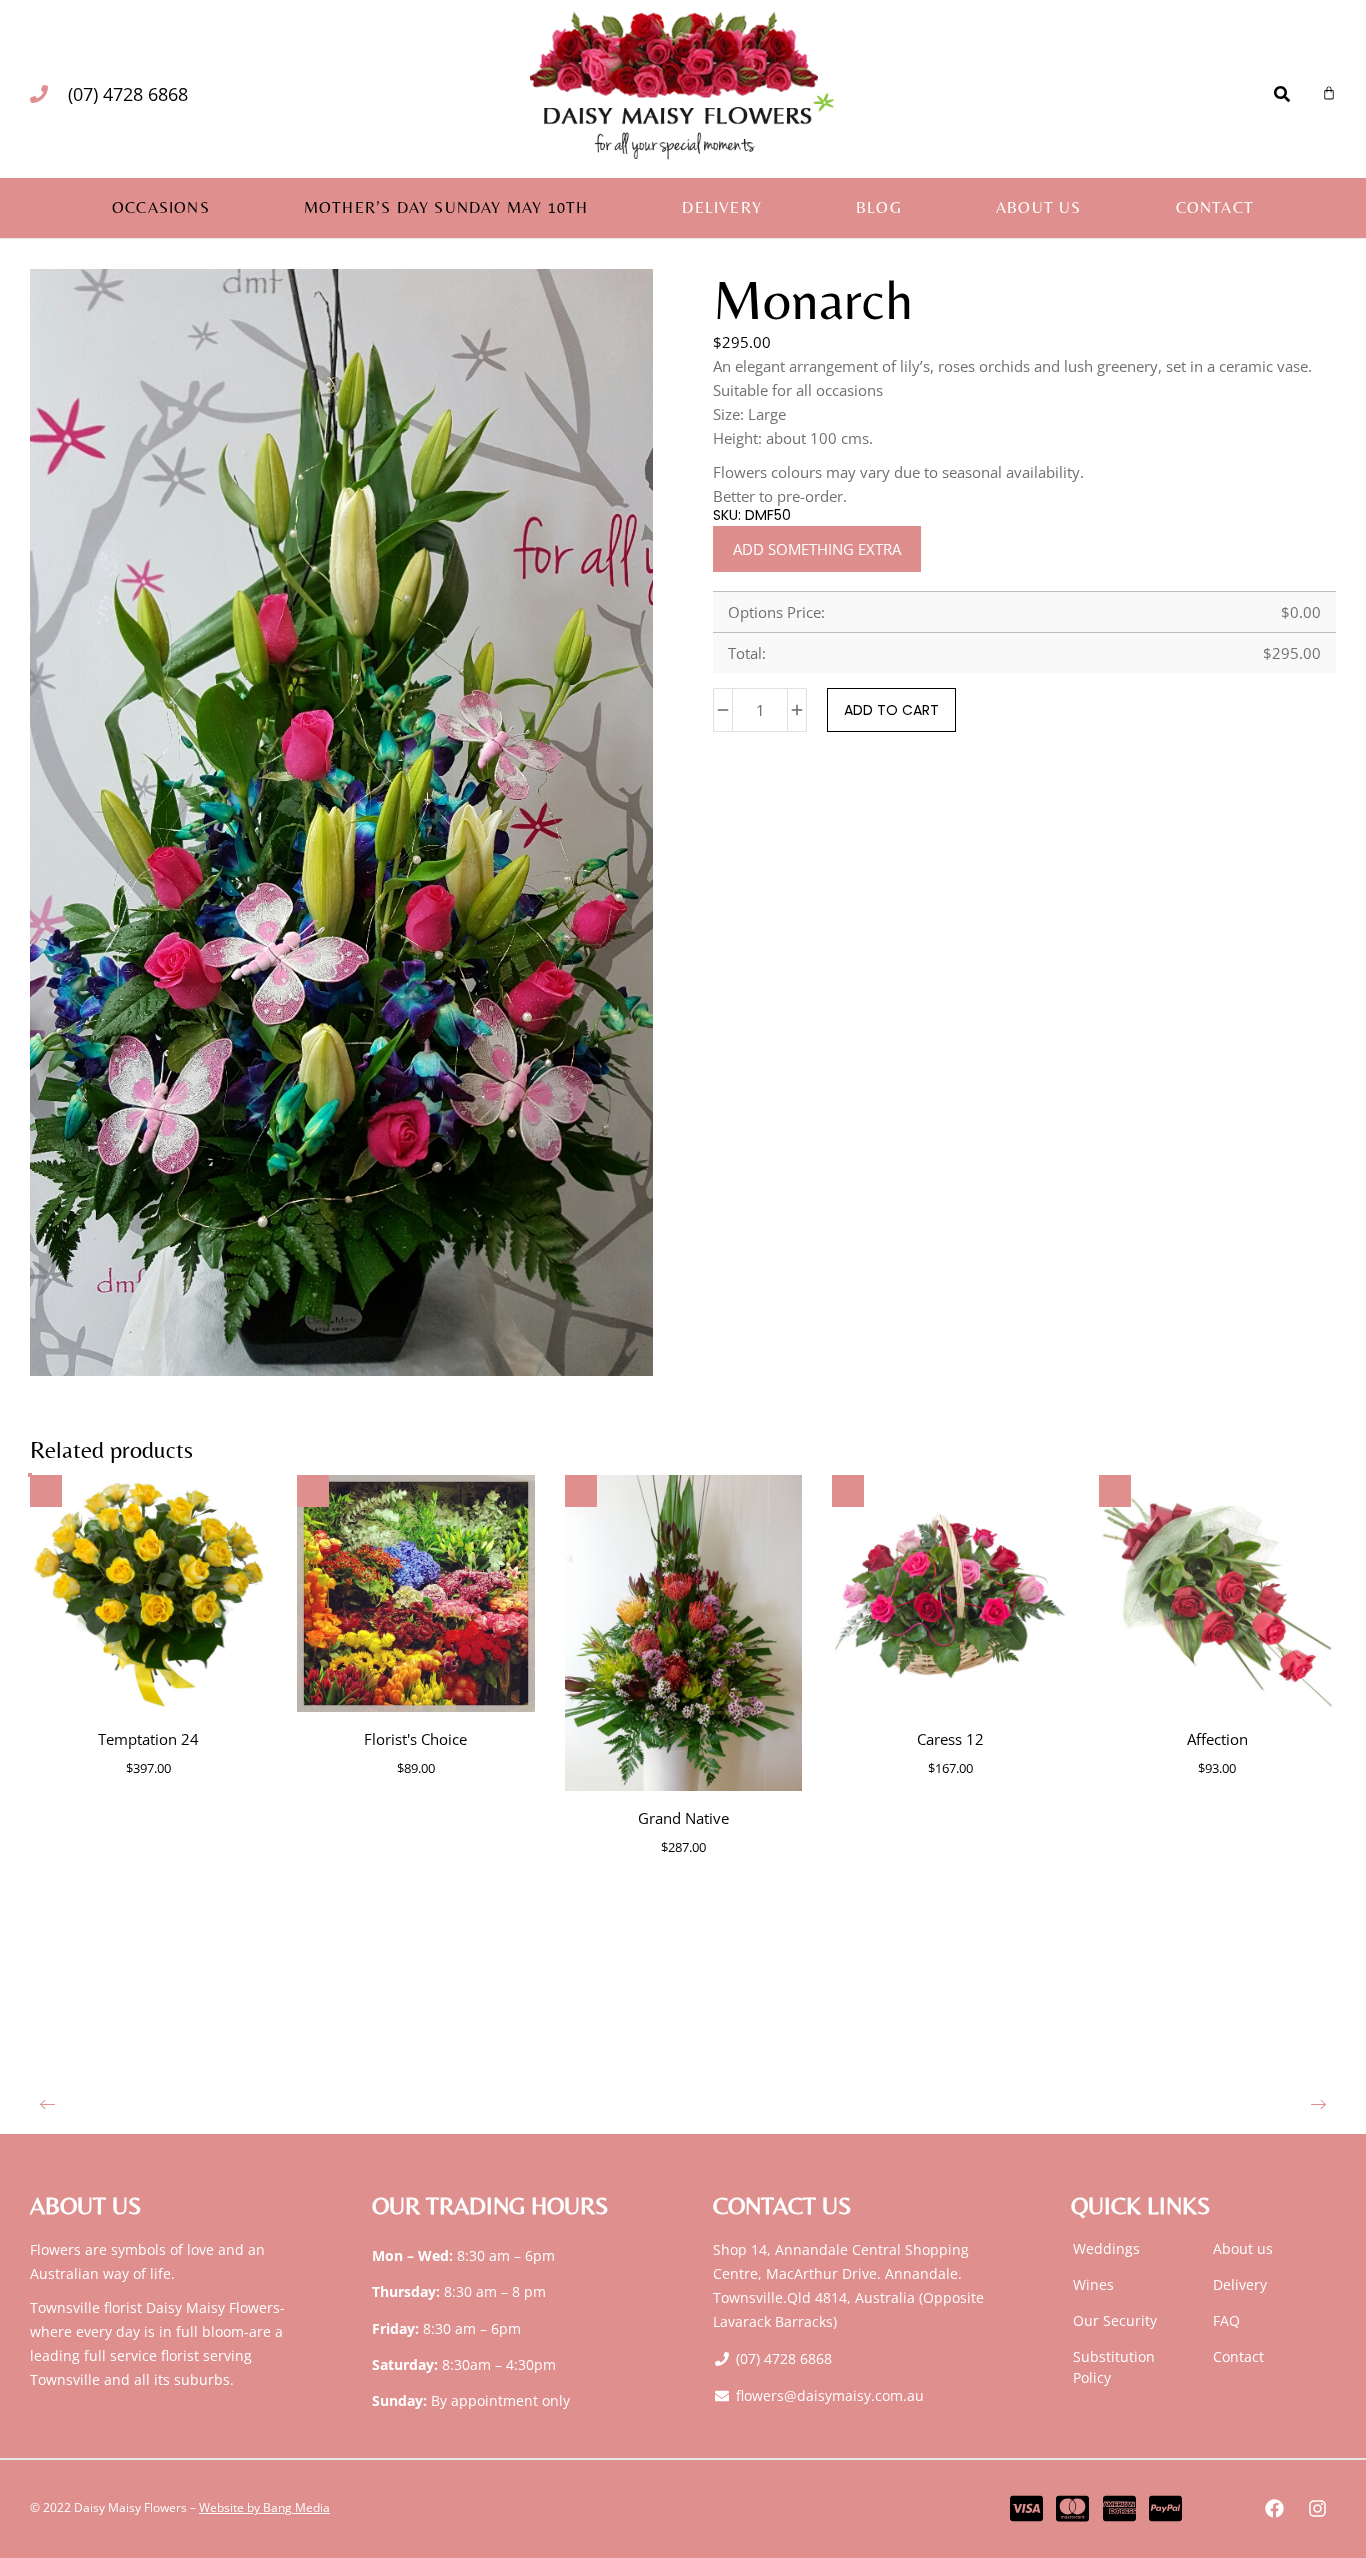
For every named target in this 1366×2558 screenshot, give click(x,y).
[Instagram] (1317, 2509)
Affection (1217, 1739)
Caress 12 (950, 1739)
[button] (47, 2103)
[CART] (1329, 93)
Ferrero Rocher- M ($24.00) (993, 760)
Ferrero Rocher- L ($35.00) (1120, 760)
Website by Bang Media (264, 2507)
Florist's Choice (415, 1739)
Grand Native (683, 1818)
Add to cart (891, 710)
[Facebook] (1274, 2509)
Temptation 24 (148, 1739)
